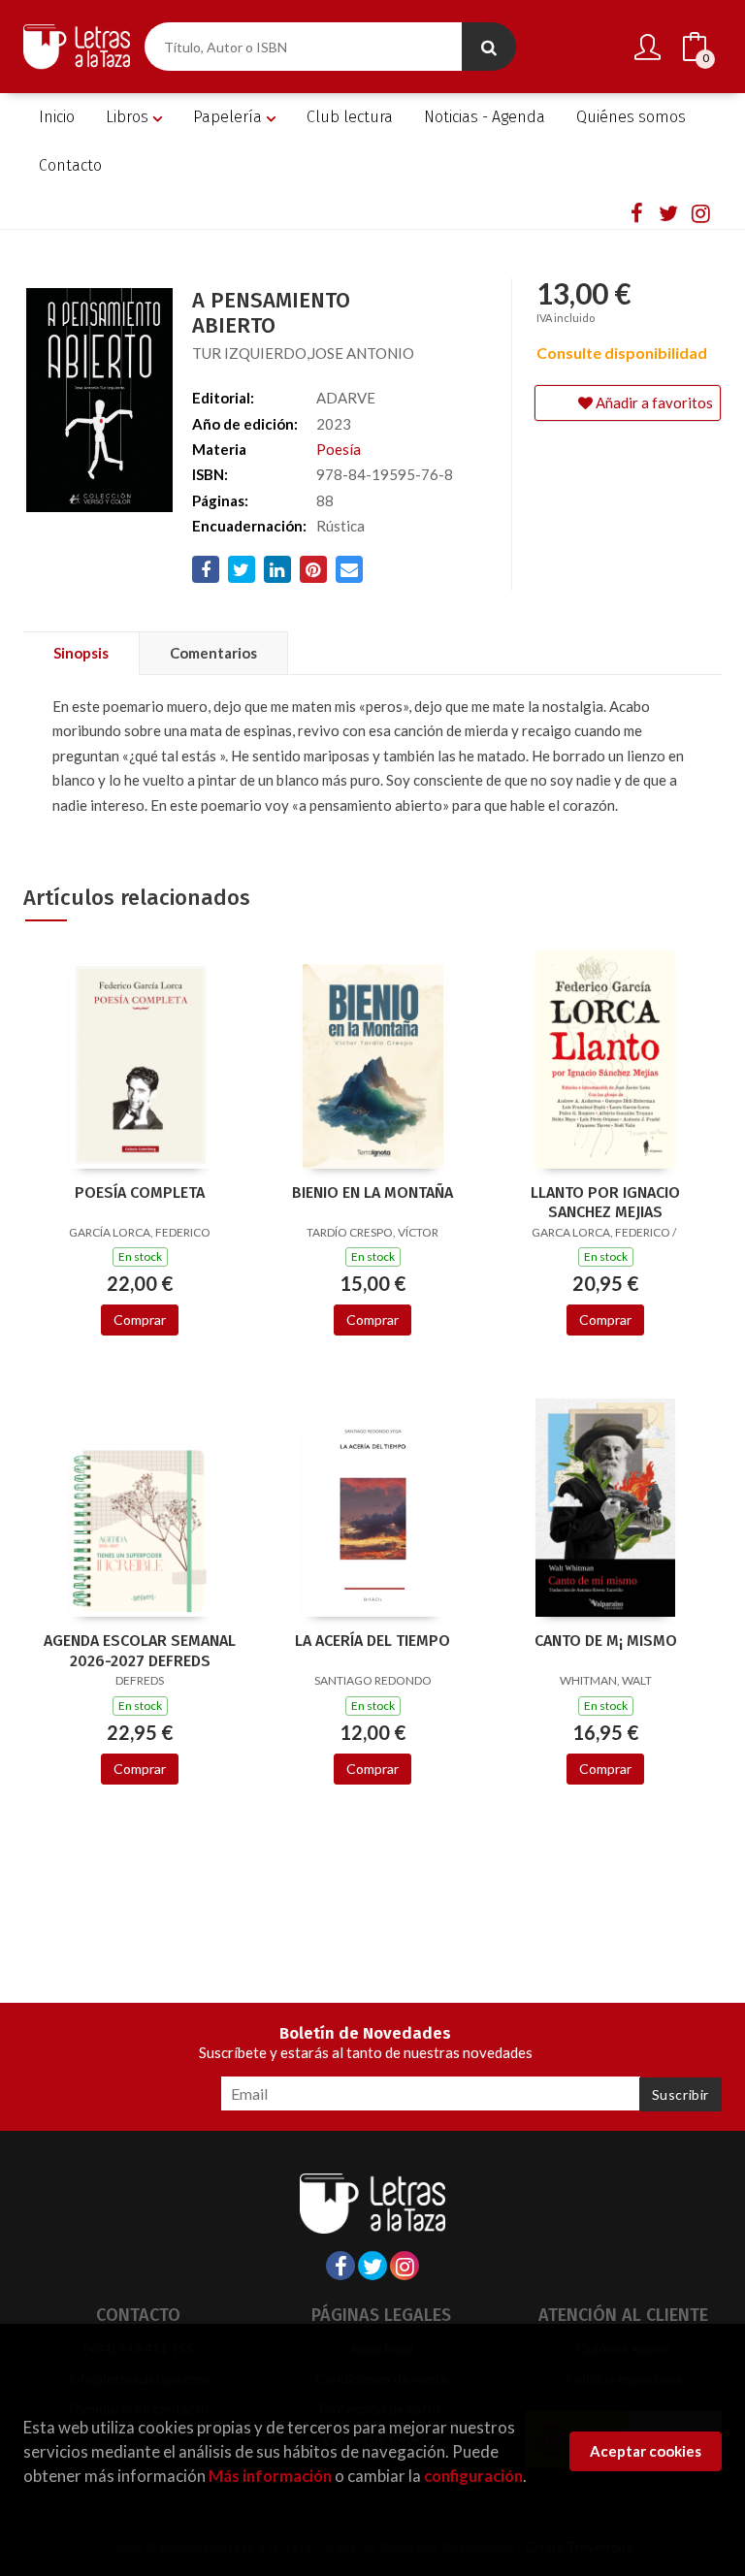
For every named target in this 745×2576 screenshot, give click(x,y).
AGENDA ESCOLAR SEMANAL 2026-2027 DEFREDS (140, 1651)
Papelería (229, 117)
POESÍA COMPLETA (140, 1192)
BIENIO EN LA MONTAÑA (372, 1192)
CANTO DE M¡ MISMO (606, 1641)
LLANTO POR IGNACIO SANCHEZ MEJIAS (605, 1203)
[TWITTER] (668, 212)
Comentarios (213, 653)
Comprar (140, 1320)
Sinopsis (81, 653)
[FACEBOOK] (636, 212)
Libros (129, 117)
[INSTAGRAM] (700, 212)
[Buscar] (489, 47)
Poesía (339, 449)
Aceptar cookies (646, 2451)
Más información (270, 2476)
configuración (473, 2476)
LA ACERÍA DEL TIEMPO (372, 1641)
